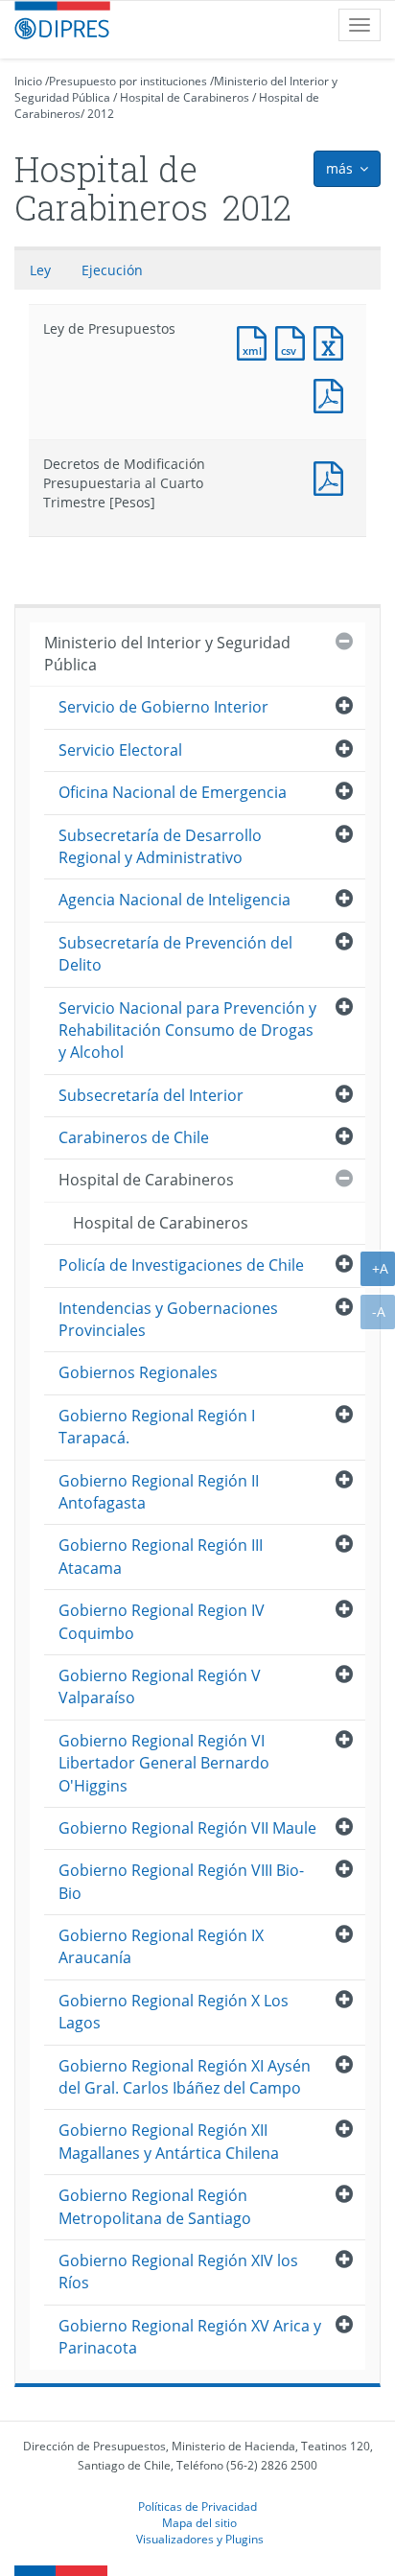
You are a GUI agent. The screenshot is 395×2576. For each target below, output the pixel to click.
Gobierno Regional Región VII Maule (187, 1828)
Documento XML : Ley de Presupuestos (256, 341)
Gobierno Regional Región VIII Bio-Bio (181, 1881)
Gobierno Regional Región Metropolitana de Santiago (155, 2206)
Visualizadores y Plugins (200, 2539)
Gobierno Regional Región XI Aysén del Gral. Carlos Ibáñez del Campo (185, 2077)
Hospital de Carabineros (185, 97)
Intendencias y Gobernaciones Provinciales (168, 1319)
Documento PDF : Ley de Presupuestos (333, 394)
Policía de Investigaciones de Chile (181, 1265)
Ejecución (112, 270)
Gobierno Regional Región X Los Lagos (174, 2012)
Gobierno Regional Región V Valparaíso (160, 1686)
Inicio (28, 81)
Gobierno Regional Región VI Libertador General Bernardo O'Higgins (164, 1763)
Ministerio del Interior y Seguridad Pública (167, 654)
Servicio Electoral (120, 750)
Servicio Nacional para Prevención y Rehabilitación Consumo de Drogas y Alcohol (187, 1030)
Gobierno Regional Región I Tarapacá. (157, 1427)
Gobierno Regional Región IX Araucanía (161, 1946)
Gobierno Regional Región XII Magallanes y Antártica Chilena (169, 2141)
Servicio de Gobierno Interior (163, 707)
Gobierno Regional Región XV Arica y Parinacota (190, 2337)
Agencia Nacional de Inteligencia (174, 900)
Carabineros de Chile (134, 1137)
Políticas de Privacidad (197, 2506)
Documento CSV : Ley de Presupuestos (294, 341)
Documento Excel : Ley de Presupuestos (333, 341)
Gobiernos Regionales (138, 1372)
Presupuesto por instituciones (128, 81)
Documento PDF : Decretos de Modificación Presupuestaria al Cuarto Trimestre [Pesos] (333, 476)
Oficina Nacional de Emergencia (173, 792)
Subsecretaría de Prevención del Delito (175, 954)
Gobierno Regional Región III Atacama (161, 1556)
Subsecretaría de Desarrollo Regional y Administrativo (160, 846)
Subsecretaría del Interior (151, 1095)
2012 (101, 114)
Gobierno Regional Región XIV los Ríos (178, 2272)
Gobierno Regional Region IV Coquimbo (162, 1621)
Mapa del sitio (199, 2522)
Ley (40, 270)
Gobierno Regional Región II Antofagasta (159, 1492)
